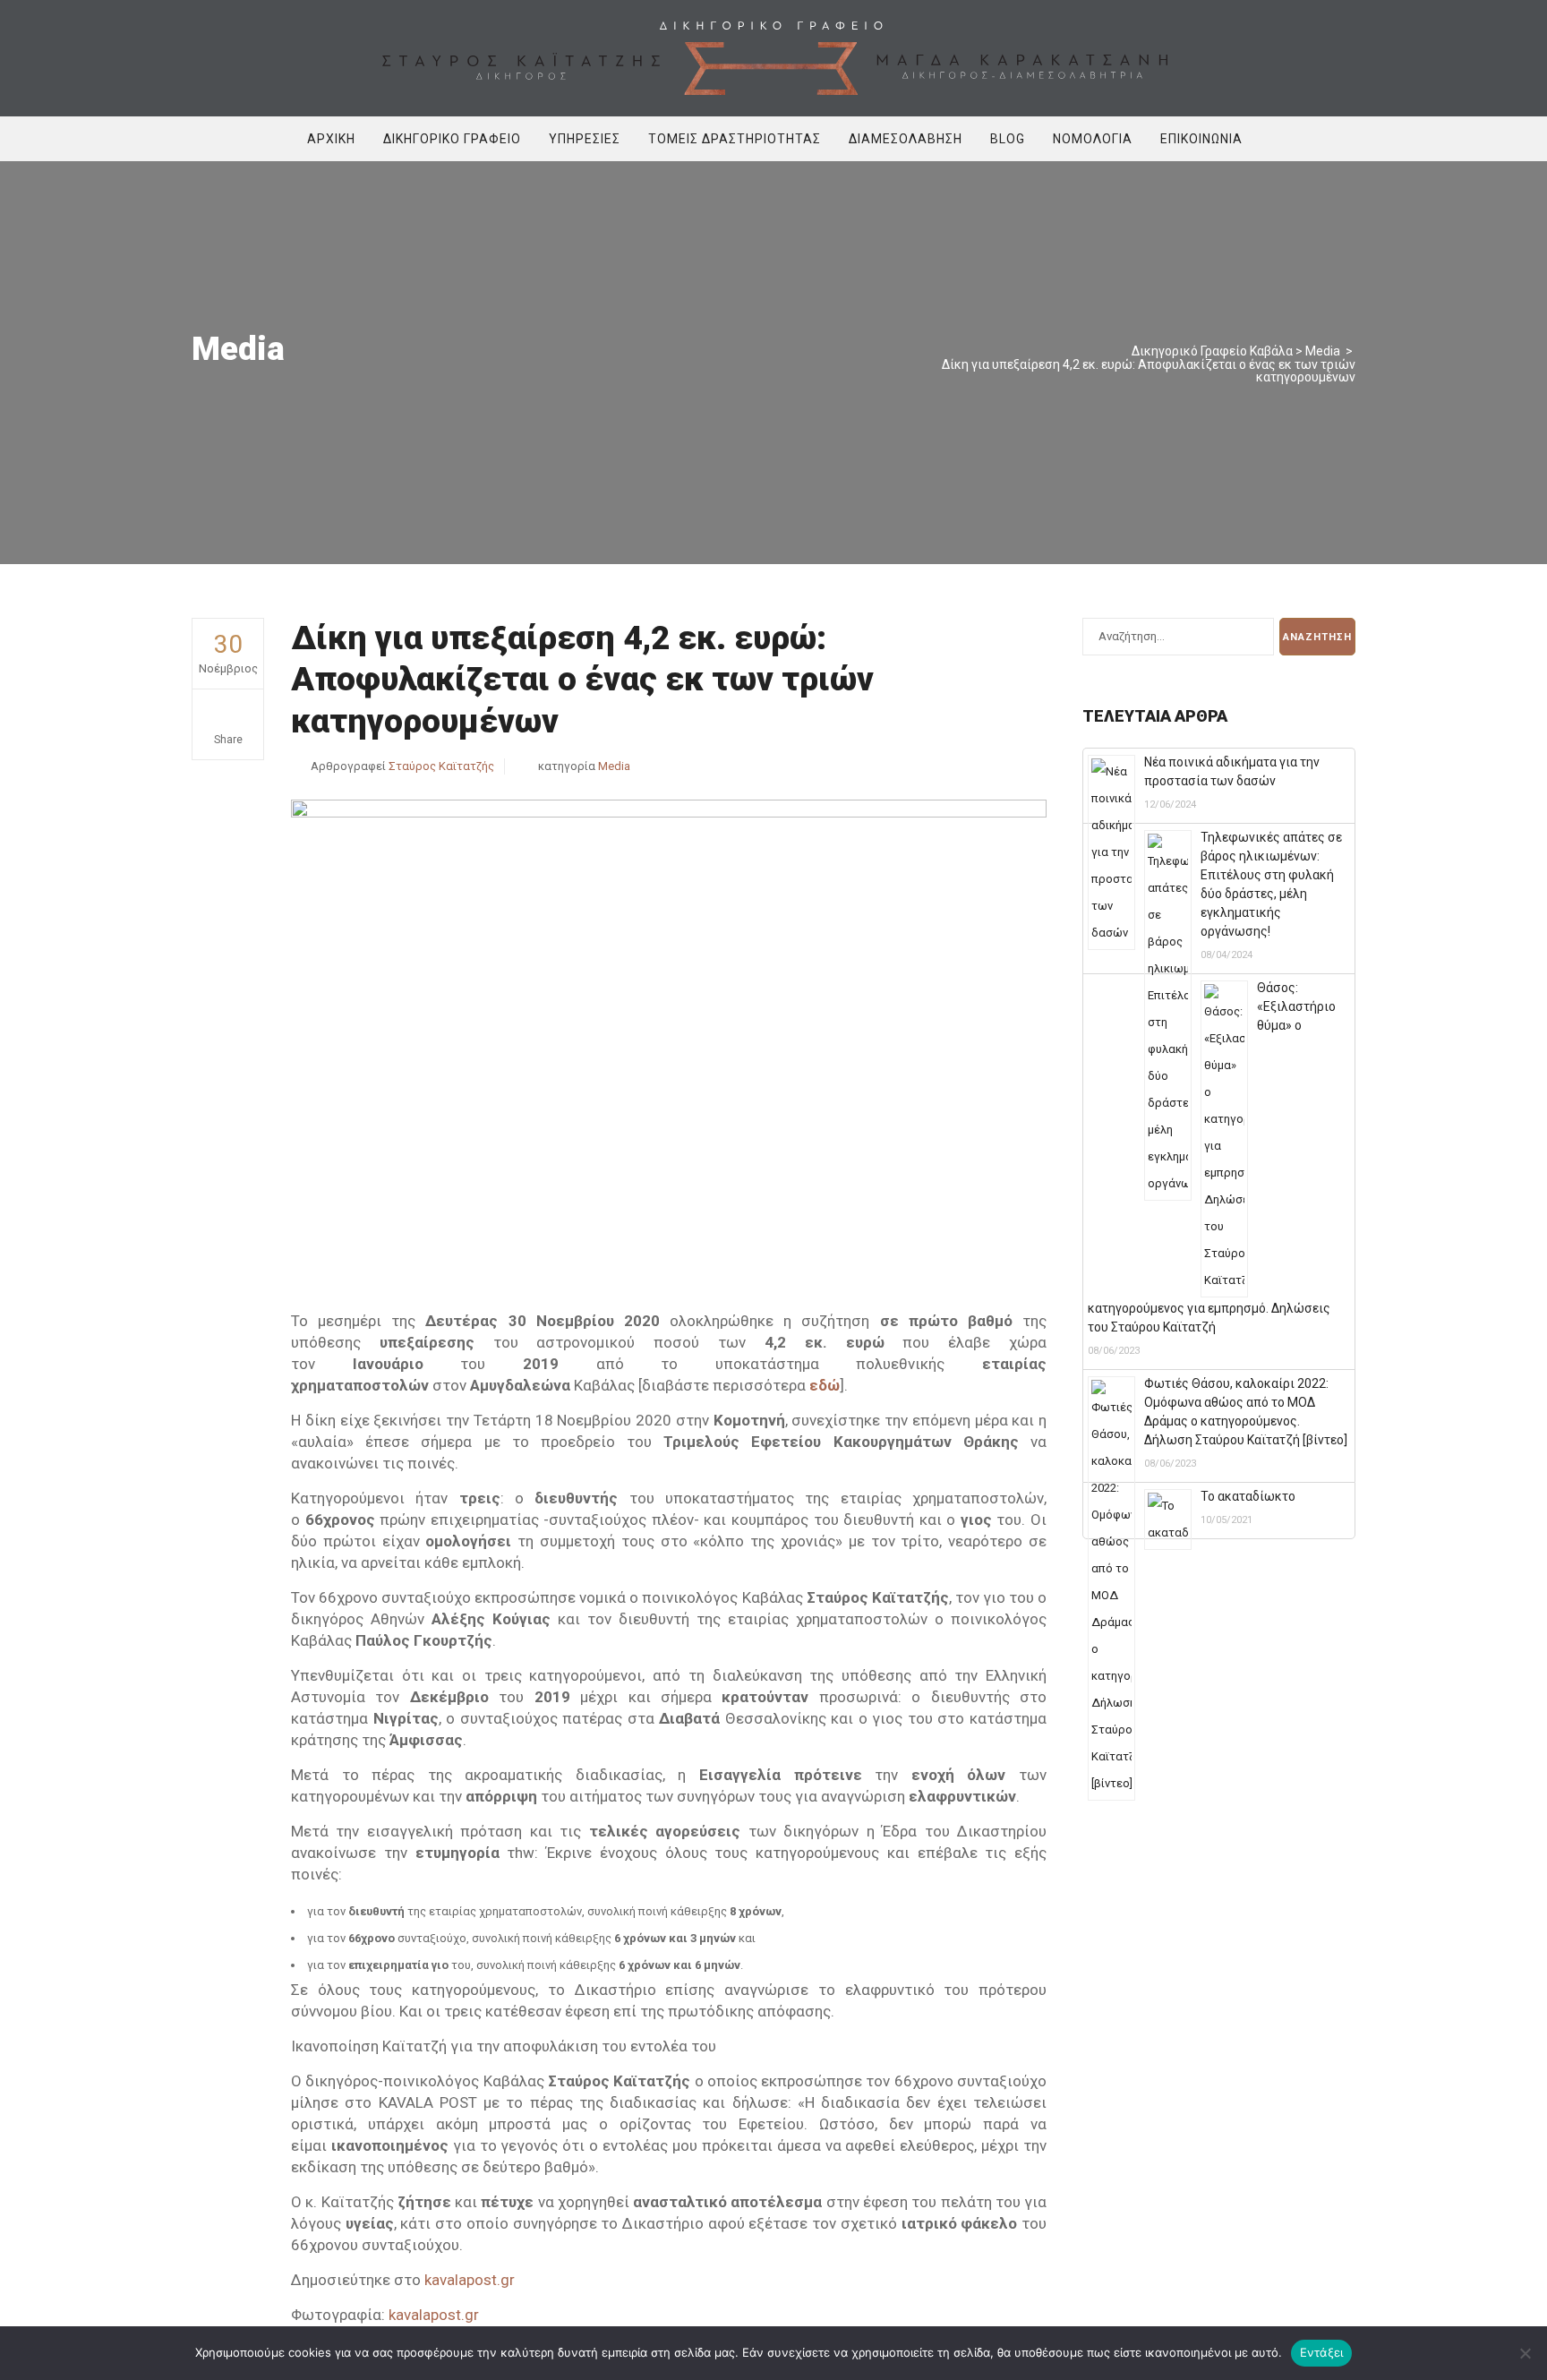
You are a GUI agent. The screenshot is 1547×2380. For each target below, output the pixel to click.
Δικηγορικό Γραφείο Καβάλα (1212, 351)
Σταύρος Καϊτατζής (441, 766)
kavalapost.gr (470, 2280)
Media (1323, 351)
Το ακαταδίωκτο (1248, 1496)
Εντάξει (1322, 2352)
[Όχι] (1525, 2353)
